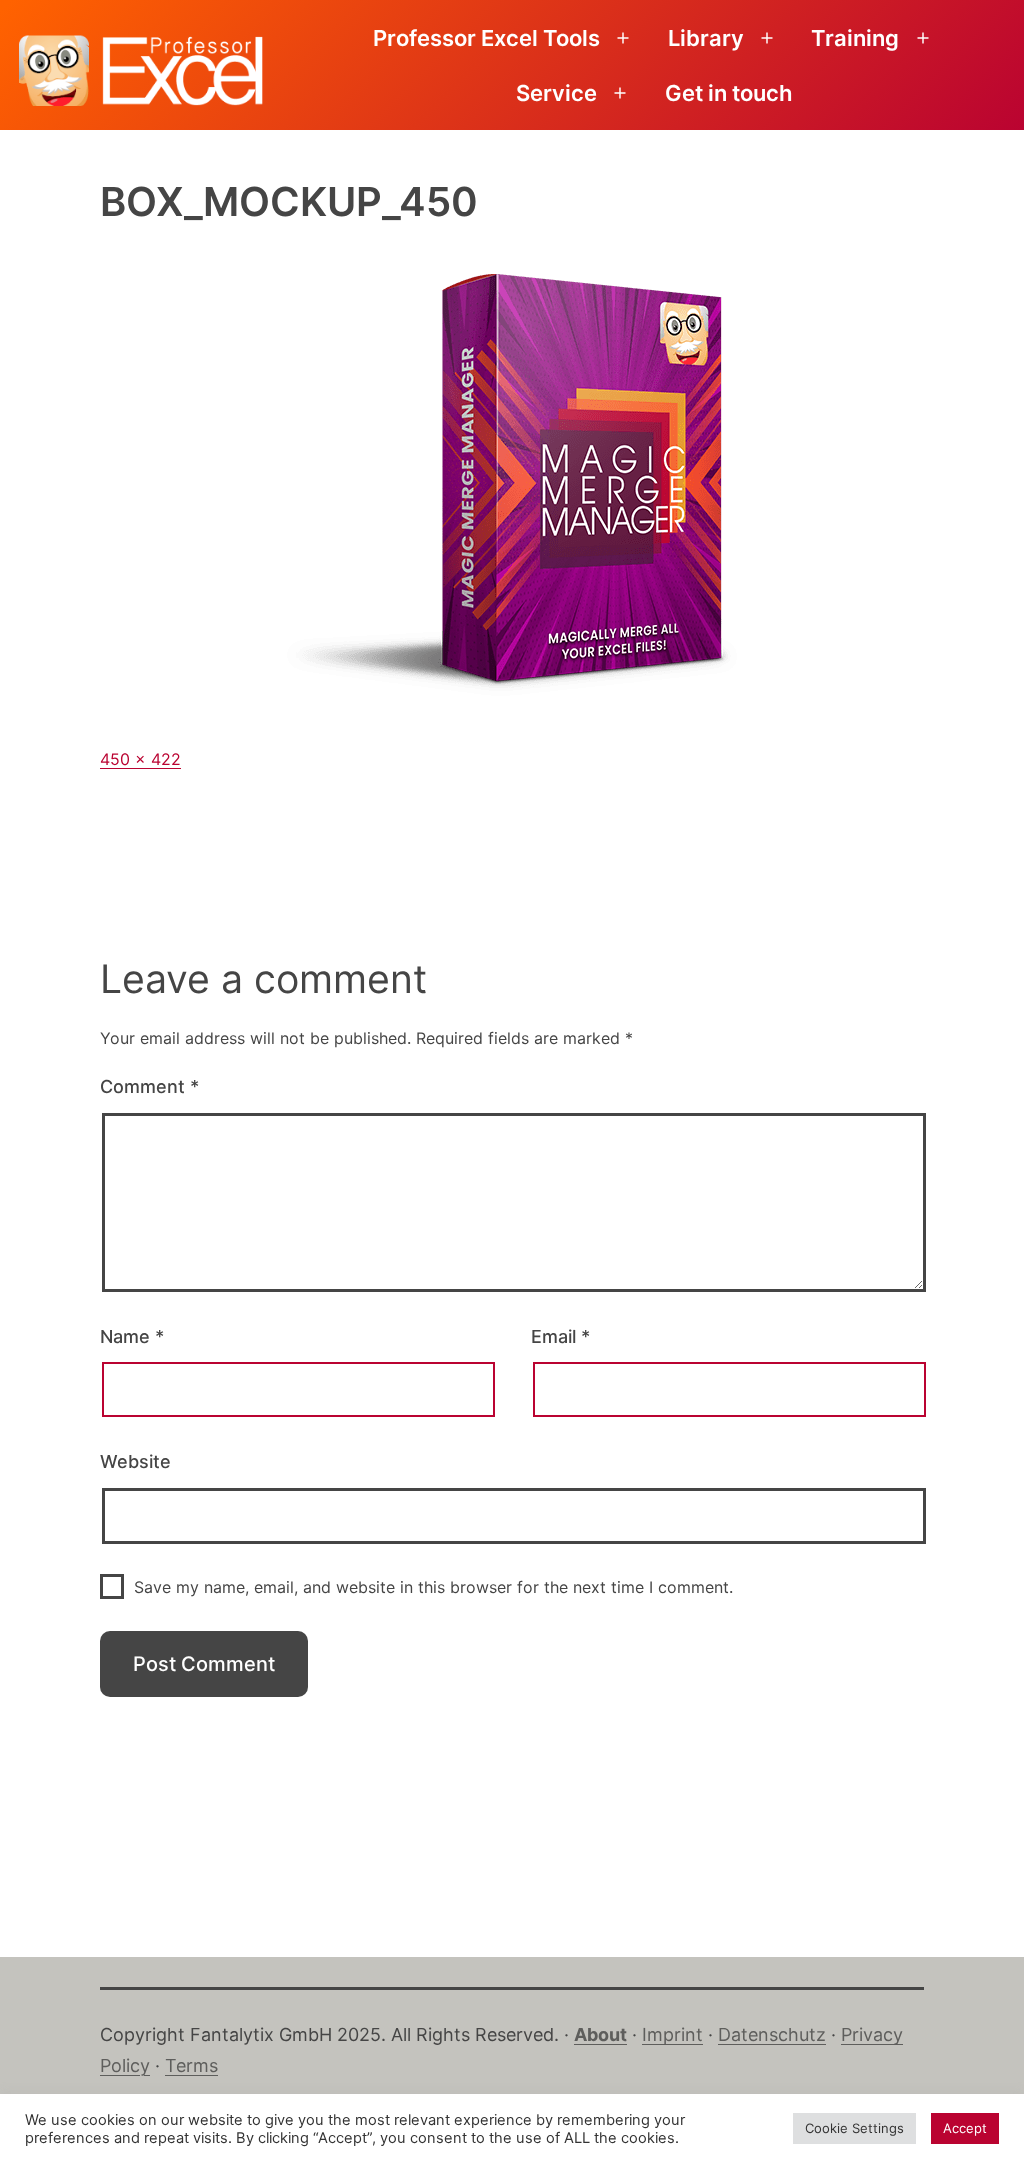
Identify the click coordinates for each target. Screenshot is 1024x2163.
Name (132, 1336)
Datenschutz (772, 2034)
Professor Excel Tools (486, 38)
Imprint (672, 2034)
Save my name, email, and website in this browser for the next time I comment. (433, 1587)
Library (706, 38)
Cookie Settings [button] (854, 2128)
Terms (191, 2065)
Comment (149, 1086)
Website (135, 1461)
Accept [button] (965, 2128)
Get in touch (728, 93)
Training (855, 38)
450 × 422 (140, 759)
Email (560, 1336)
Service (556, 93)
